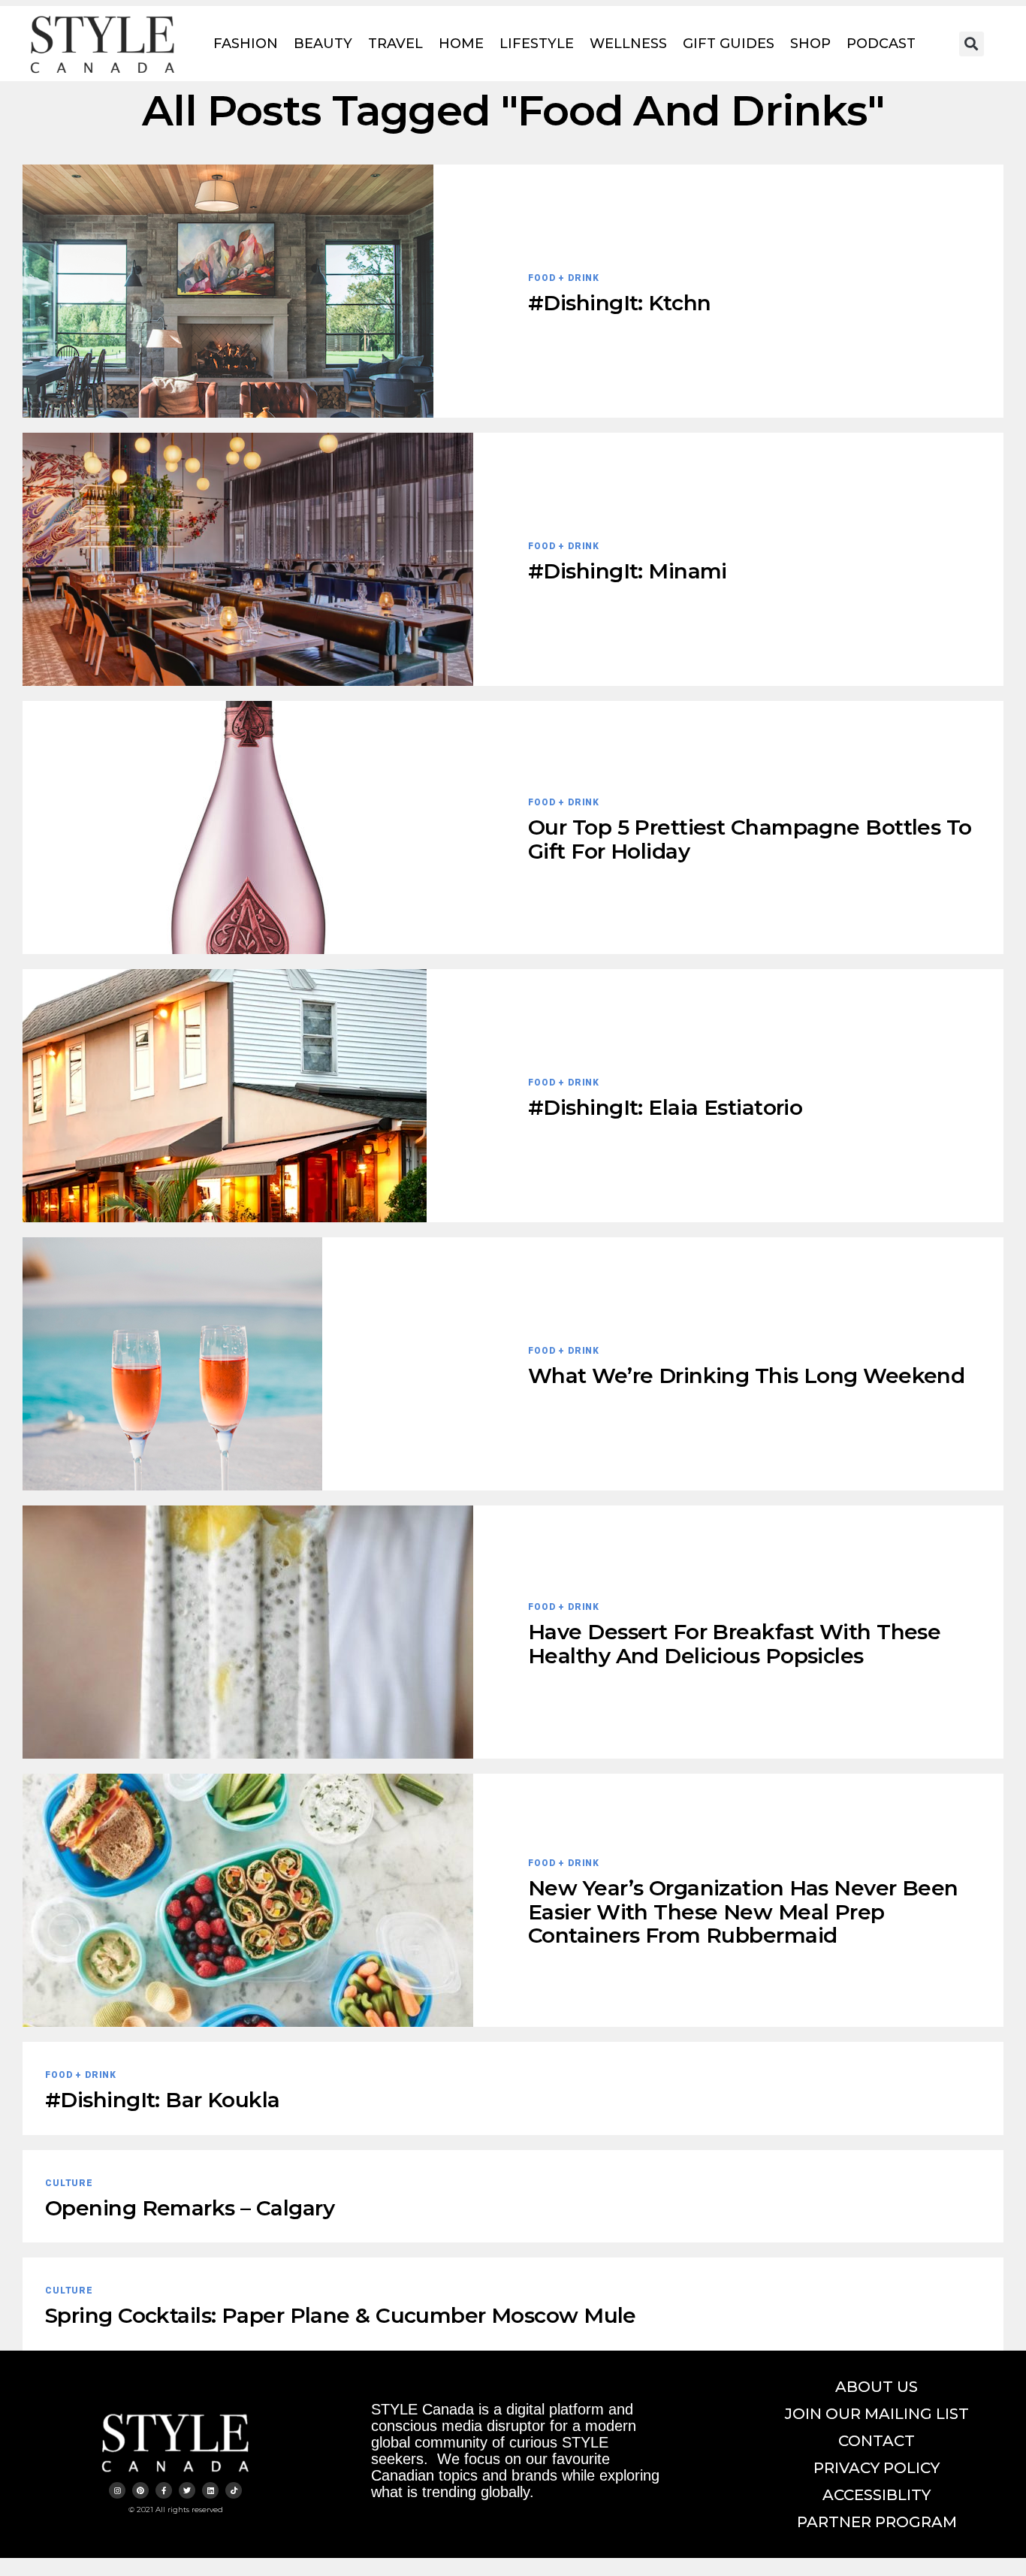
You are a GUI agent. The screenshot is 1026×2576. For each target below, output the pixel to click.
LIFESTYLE (537, 44)
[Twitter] (187, 2490)
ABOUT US (877, 2387)
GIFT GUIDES (729, 44)
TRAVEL (395, 44)
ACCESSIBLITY (877, 2495)
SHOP (810, 44)
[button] (972, 44)
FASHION (246, 44)
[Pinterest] (140, 2490)
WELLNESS (628, 44)
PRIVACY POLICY (877, 2468)
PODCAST (881, 44)
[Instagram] (117, 2490)
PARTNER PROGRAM (877, 2522)
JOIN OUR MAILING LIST (877, 2414)
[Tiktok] (234, 2490)
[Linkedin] (210, 2490)
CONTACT (877, 2441)
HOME (461, 44)
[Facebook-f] (164, 2490)
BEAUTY (323, 44)
